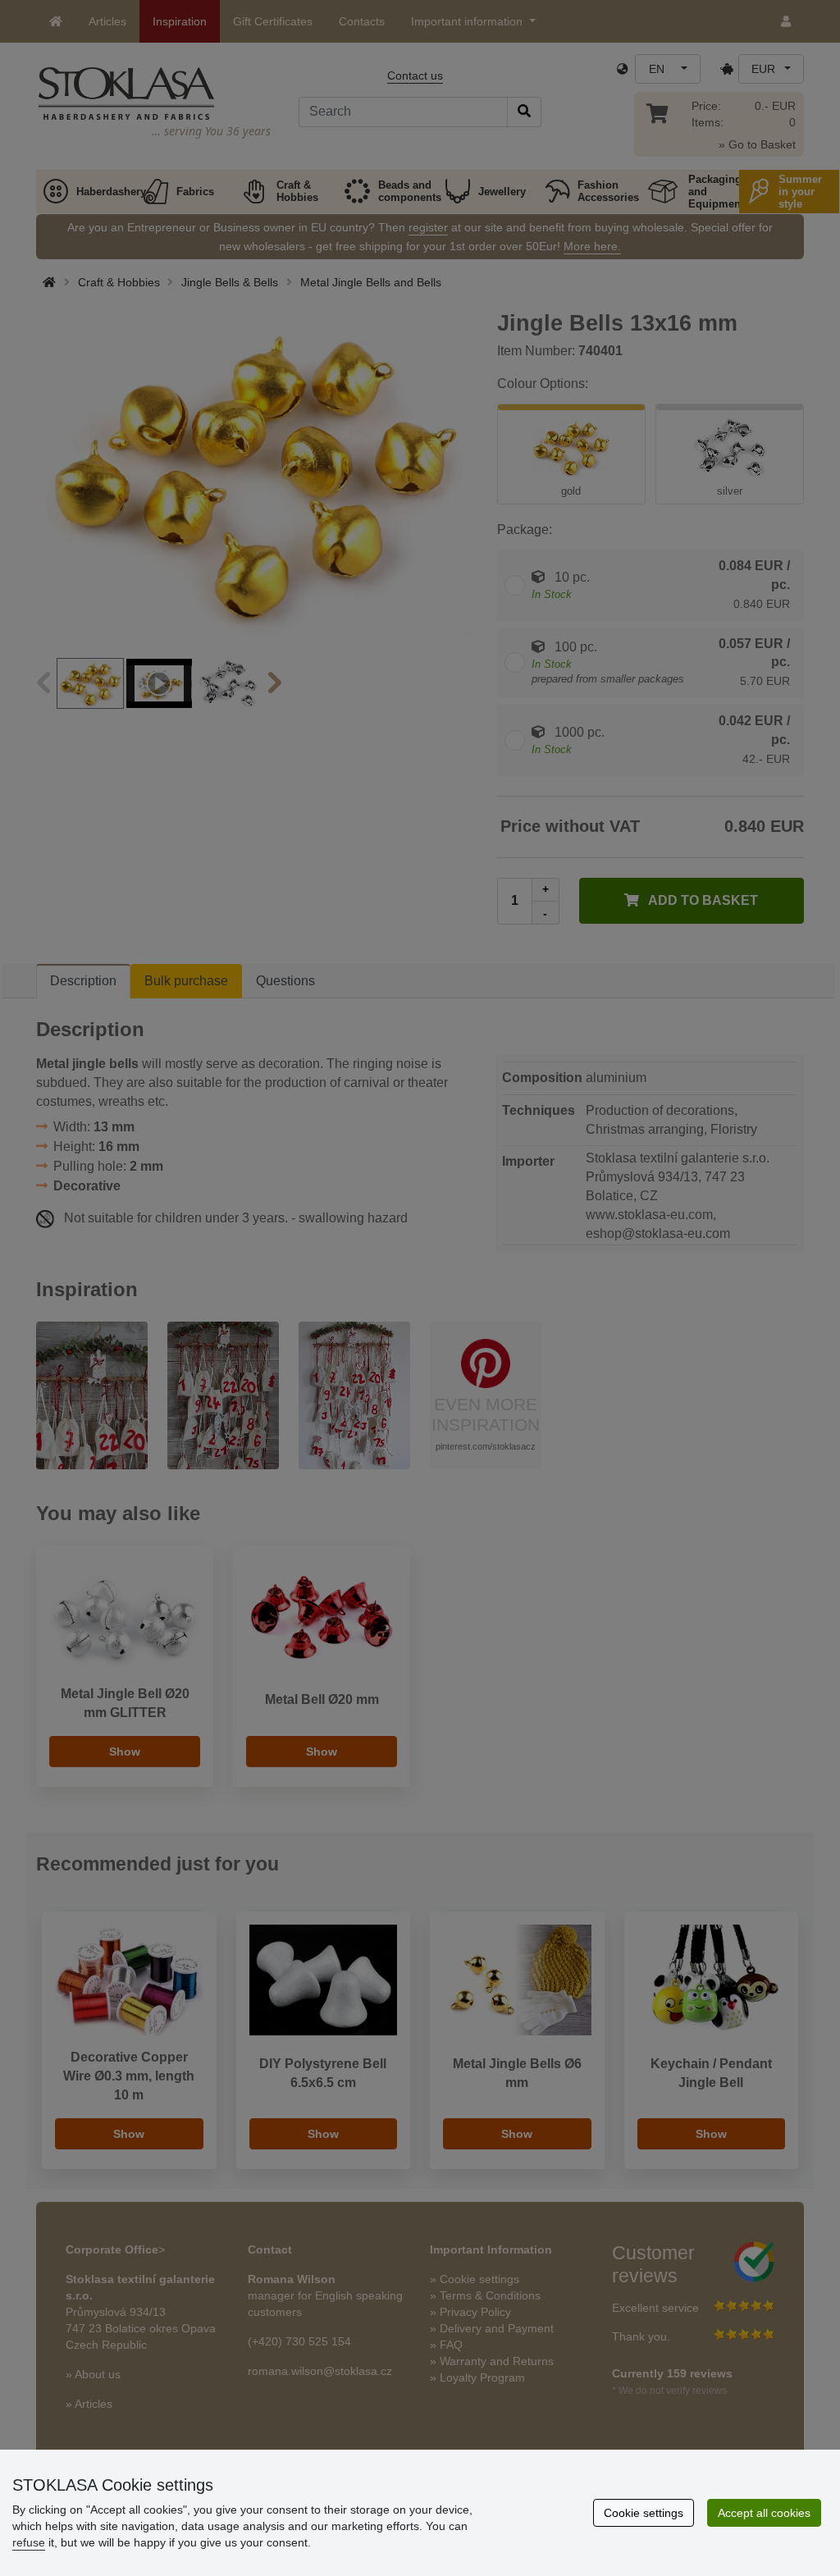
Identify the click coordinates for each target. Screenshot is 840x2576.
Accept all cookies (764, 2513)
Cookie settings (644, 2513)
